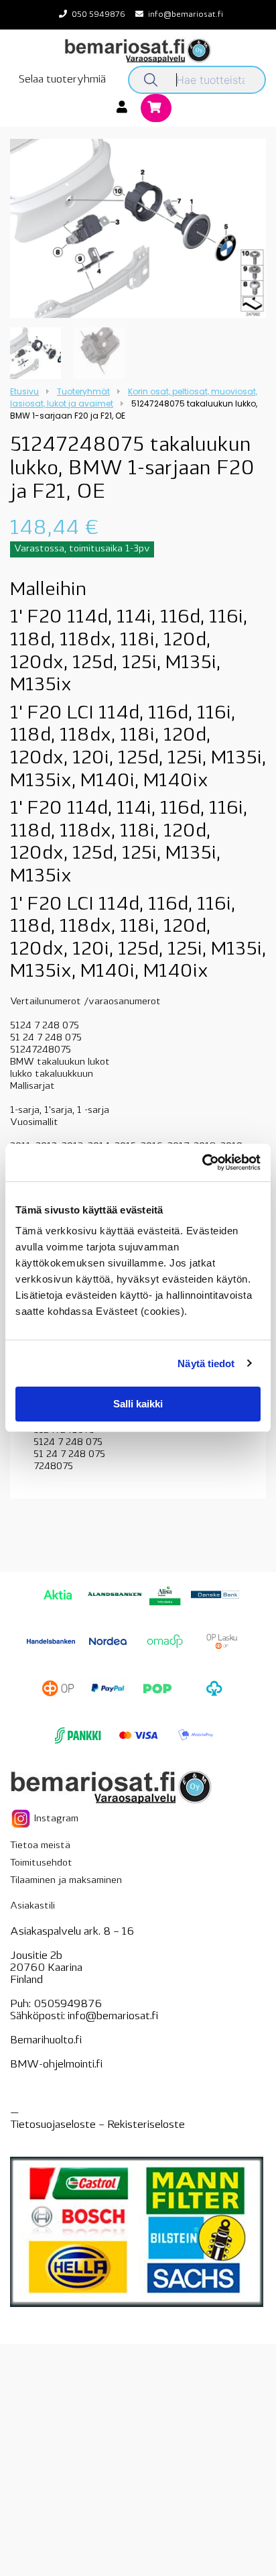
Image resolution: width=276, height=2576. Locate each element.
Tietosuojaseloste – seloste (97, 2125)
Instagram (55, 1819)
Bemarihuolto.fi (46, 2041)
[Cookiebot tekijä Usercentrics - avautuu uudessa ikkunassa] (202, 1163)
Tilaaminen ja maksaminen (66, 1881)
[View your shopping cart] (156, 109)
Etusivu (24, 391)
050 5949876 (98, 15)
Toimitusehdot (41, 1863)
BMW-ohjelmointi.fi (56, 2065)
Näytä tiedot (206, 1363)
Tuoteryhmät (83, 391)
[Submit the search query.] (151, 80)
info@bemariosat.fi (186, 15)
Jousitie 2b (36, 1956)
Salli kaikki (138, 1404)
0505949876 (68, 2004)
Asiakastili (32, 1906)
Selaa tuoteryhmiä (62, 80)
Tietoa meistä (40, 1846)
